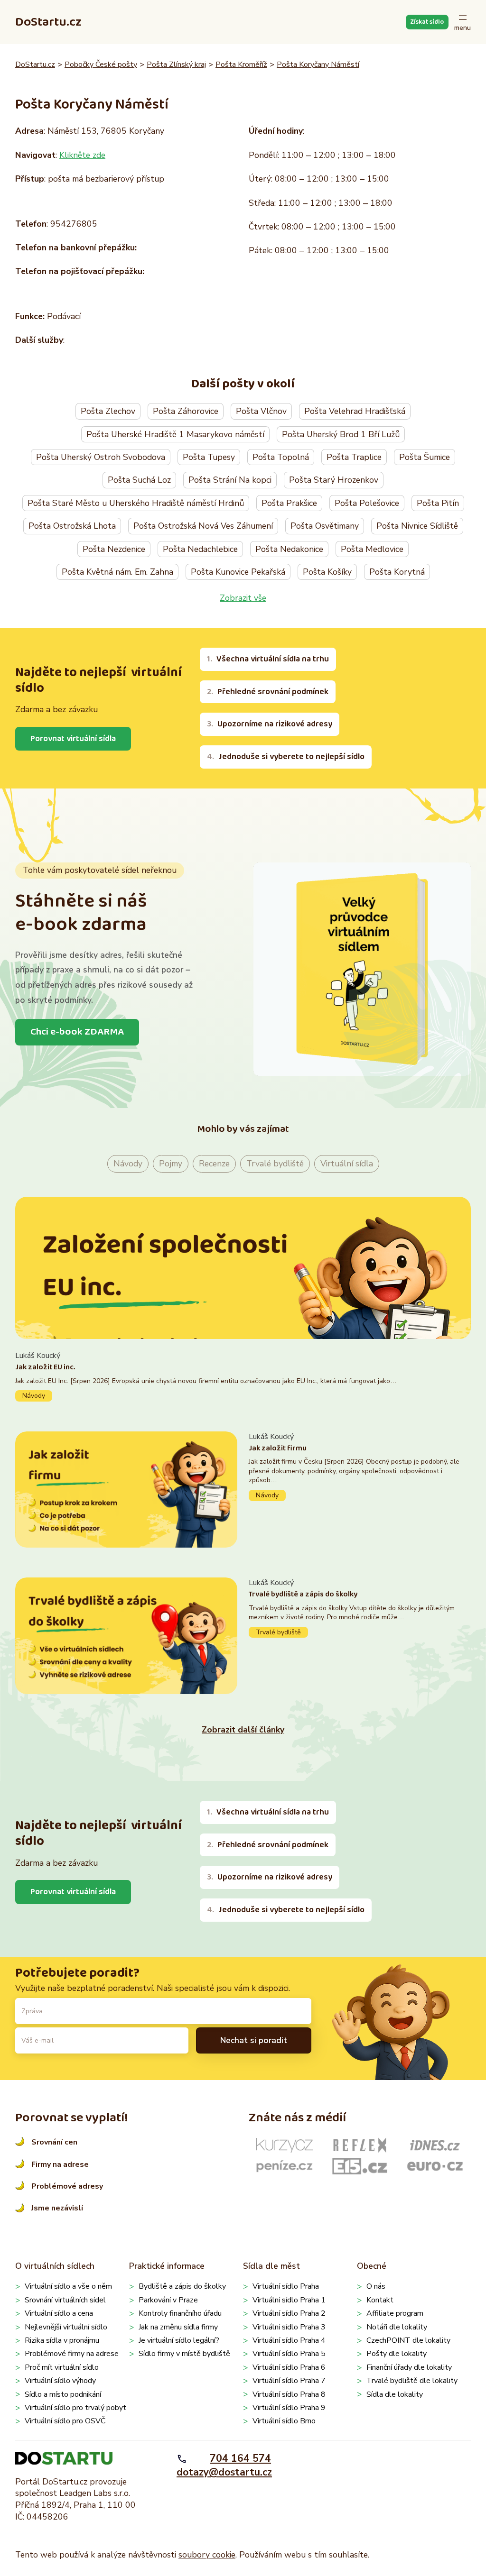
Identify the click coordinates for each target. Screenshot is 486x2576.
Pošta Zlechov (108, 411)
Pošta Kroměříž (241, 64)
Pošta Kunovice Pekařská (238, 572)
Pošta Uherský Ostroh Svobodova (101, 457)
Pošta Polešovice (367, 503)
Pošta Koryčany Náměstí (318, 64)
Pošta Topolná (281, 457)
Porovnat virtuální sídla (73, 739)
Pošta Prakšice (289, 503)
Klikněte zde (82, 155)
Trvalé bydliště (275, 1164)
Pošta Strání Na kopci (230, 480)
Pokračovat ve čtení (243, 1376)
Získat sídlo (427, 22)
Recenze (214, 1164)
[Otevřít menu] (463, 22)
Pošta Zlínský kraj (176, 64)
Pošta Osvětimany (325, 526)
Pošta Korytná (397, 572)
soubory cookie (207, 2555)
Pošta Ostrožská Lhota (72, 526)
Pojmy (171, 1164)
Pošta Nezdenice (114, 549)
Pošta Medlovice (372, 549)
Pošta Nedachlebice (200, 549)
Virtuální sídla (347, 1164)
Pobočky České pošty (101, 64)
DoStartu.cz (48, 22)
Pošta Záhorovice (186, 411)
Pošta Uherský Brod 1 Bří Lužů (341, 434)
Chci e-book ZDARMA (77, 1032)
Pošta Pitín (438, 503)
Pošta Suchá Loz (139, 480)
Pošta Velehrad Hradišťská (355, 411)
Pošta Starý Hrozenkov (334, 480)
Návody (128, 1164)
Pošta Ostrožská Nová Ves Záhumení (203, 526)
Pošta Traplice (354, 457)
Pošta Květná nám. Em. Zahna (117, 572)
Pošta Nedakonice (289, 549)
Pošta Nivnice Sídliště (417, 526)
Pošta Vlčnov (261, 411)
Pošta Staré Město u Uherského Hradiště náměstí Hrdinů (136, 503)
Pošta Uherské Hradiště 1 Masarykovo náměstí (175, 434)
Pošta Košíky (327, 572)
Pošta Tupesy (209, 457)
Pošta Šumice (425, 457)
